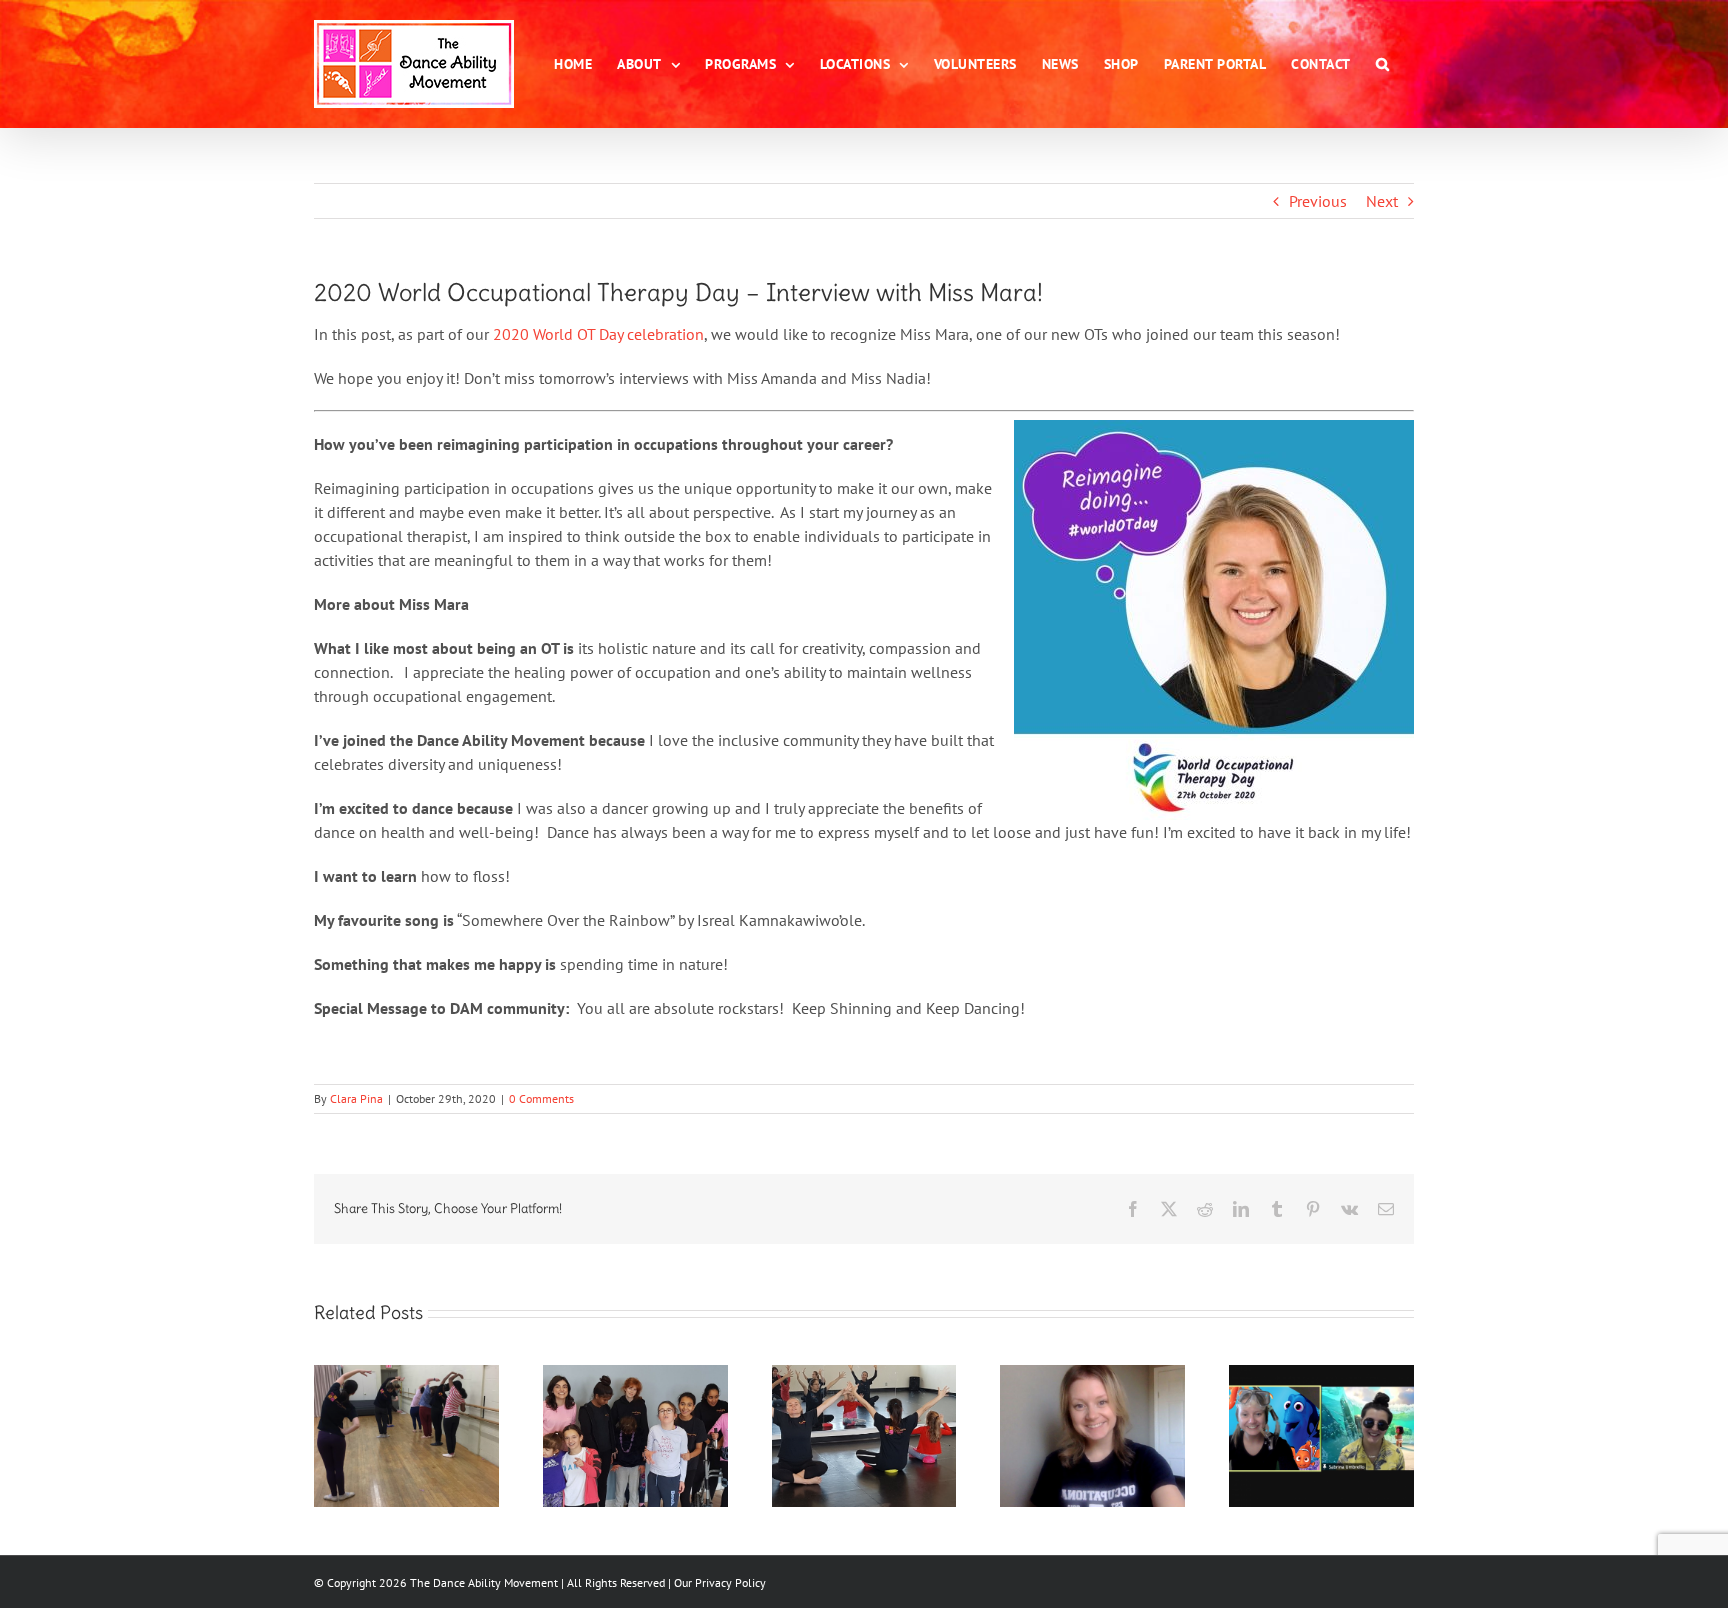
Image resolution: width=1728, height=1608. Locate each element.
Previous (1318, 201)
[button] (1383, 64)
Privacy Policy (730, 1582)
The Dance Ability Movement (482, 1582)
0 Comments (541, 1098)
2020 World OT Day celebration (598, 334)
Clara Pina (356, 1098)
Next (1382, 201)
